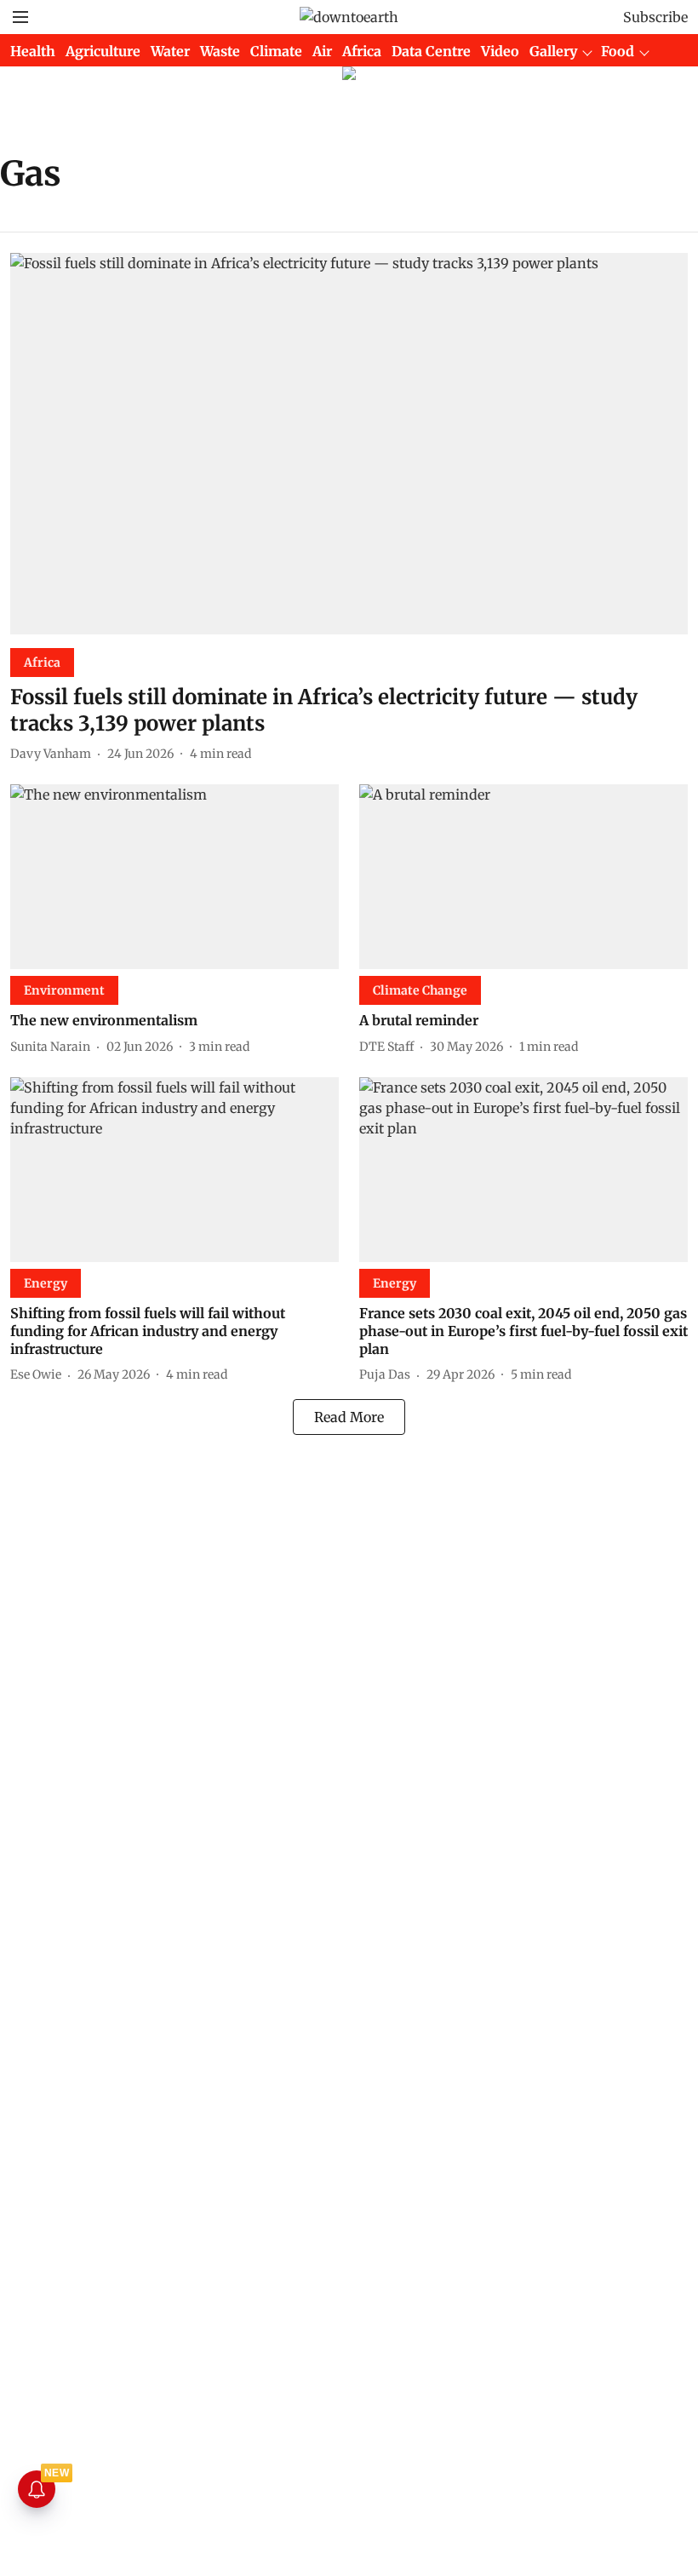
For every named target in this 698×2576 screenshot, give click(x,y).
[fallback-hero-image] (349, 444)
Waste (220, 51)
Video (500, 51)
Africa (362, 51)
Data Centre (431, 51)
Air (322, 51)
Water (170, 51)
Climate (276, 51)
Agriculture (103, 51)
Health (33, 51)
